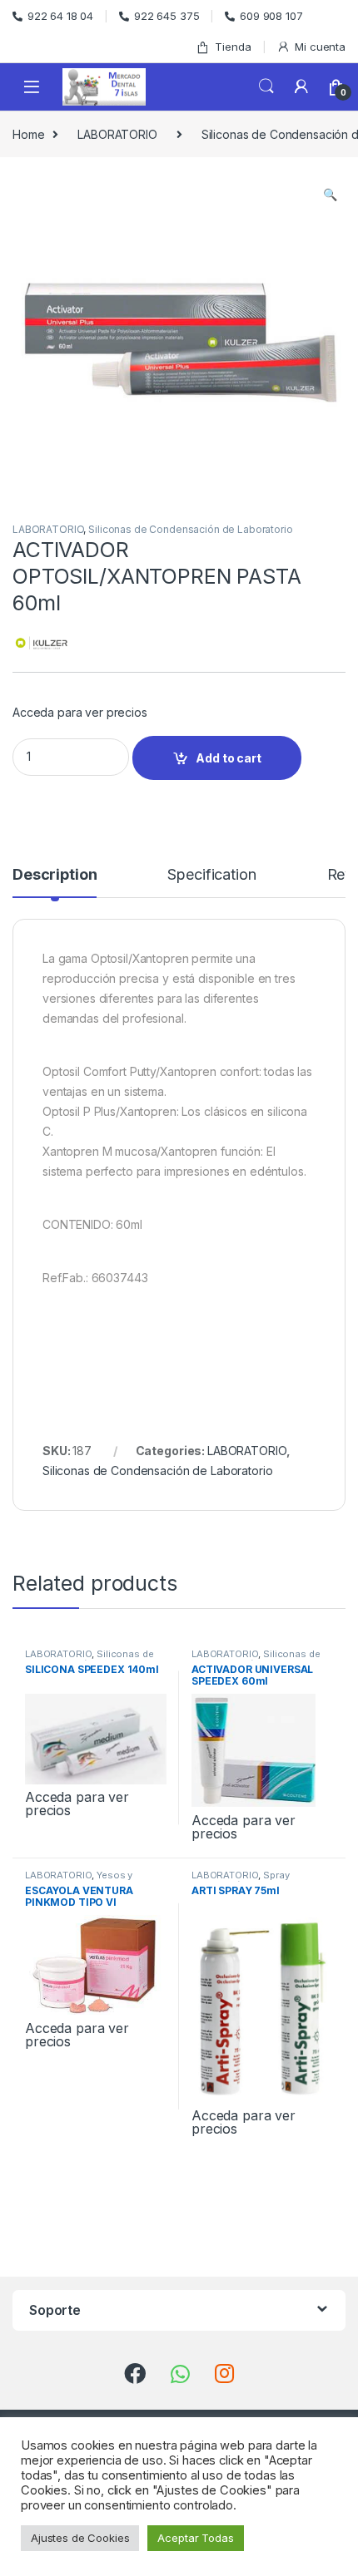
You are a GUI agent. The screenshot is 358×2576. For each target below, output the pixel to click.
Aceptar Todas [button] (195, 2538)
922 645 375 (167, 16)
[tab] (55, 882)
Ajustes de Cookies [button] (80, 2538)
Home (28, 134)
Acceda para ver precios (80, 712)
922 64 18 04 (60, 16)
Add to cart (228, 758)
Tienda (233, 47)
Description (55, 875)
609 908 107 (271, 16)
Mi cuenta (320, 47)
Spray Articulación (241, 1880)
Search (266, 86)
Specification (211, 875)
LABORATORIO (117, 134)
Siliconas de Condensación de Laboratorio (190, 529)
